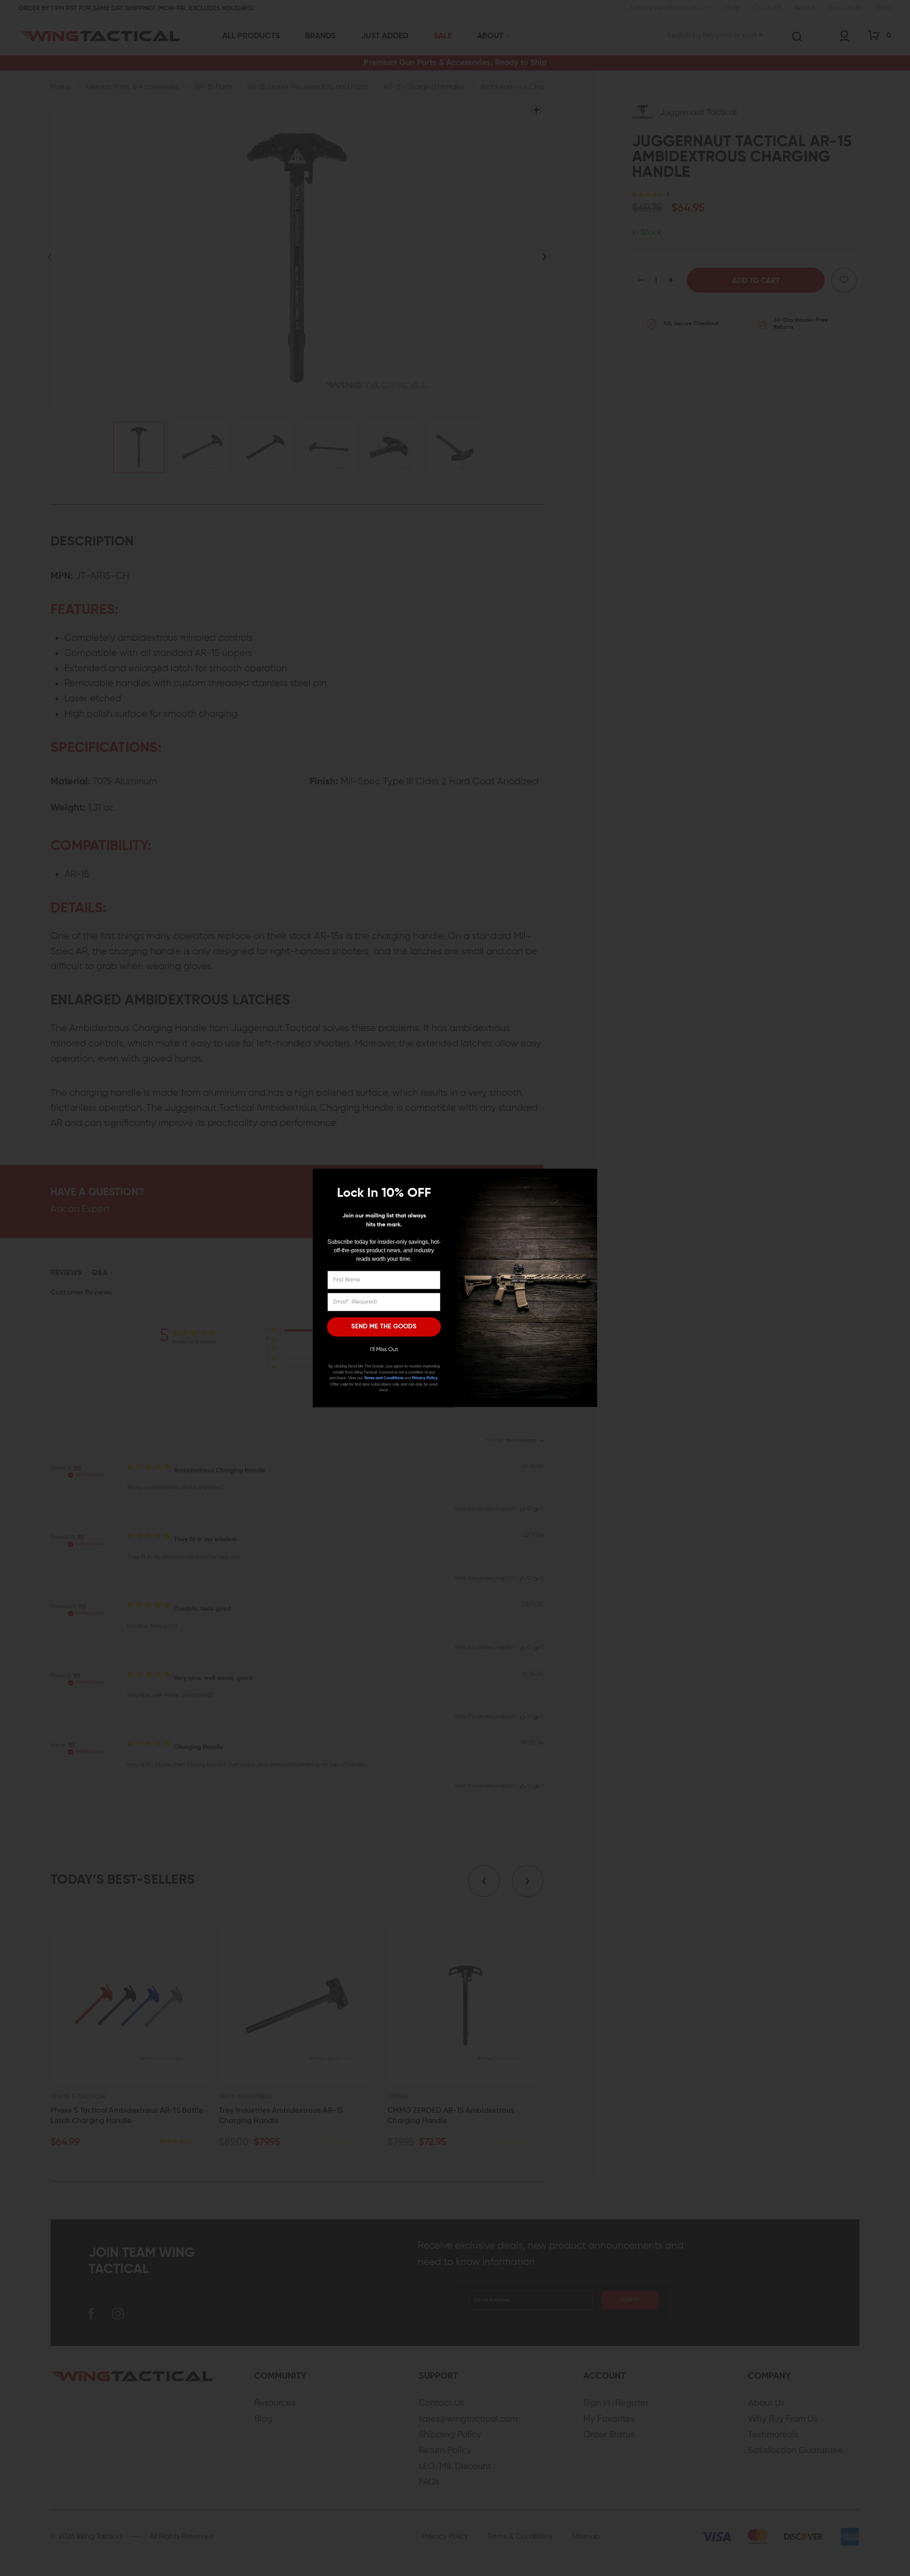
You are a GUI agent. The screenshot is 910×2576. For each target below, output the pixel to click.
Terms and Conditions (384, 1378)
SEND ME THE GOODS (384, 1327)
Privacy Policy (425, 1378)
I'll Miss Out (384, 1350)
